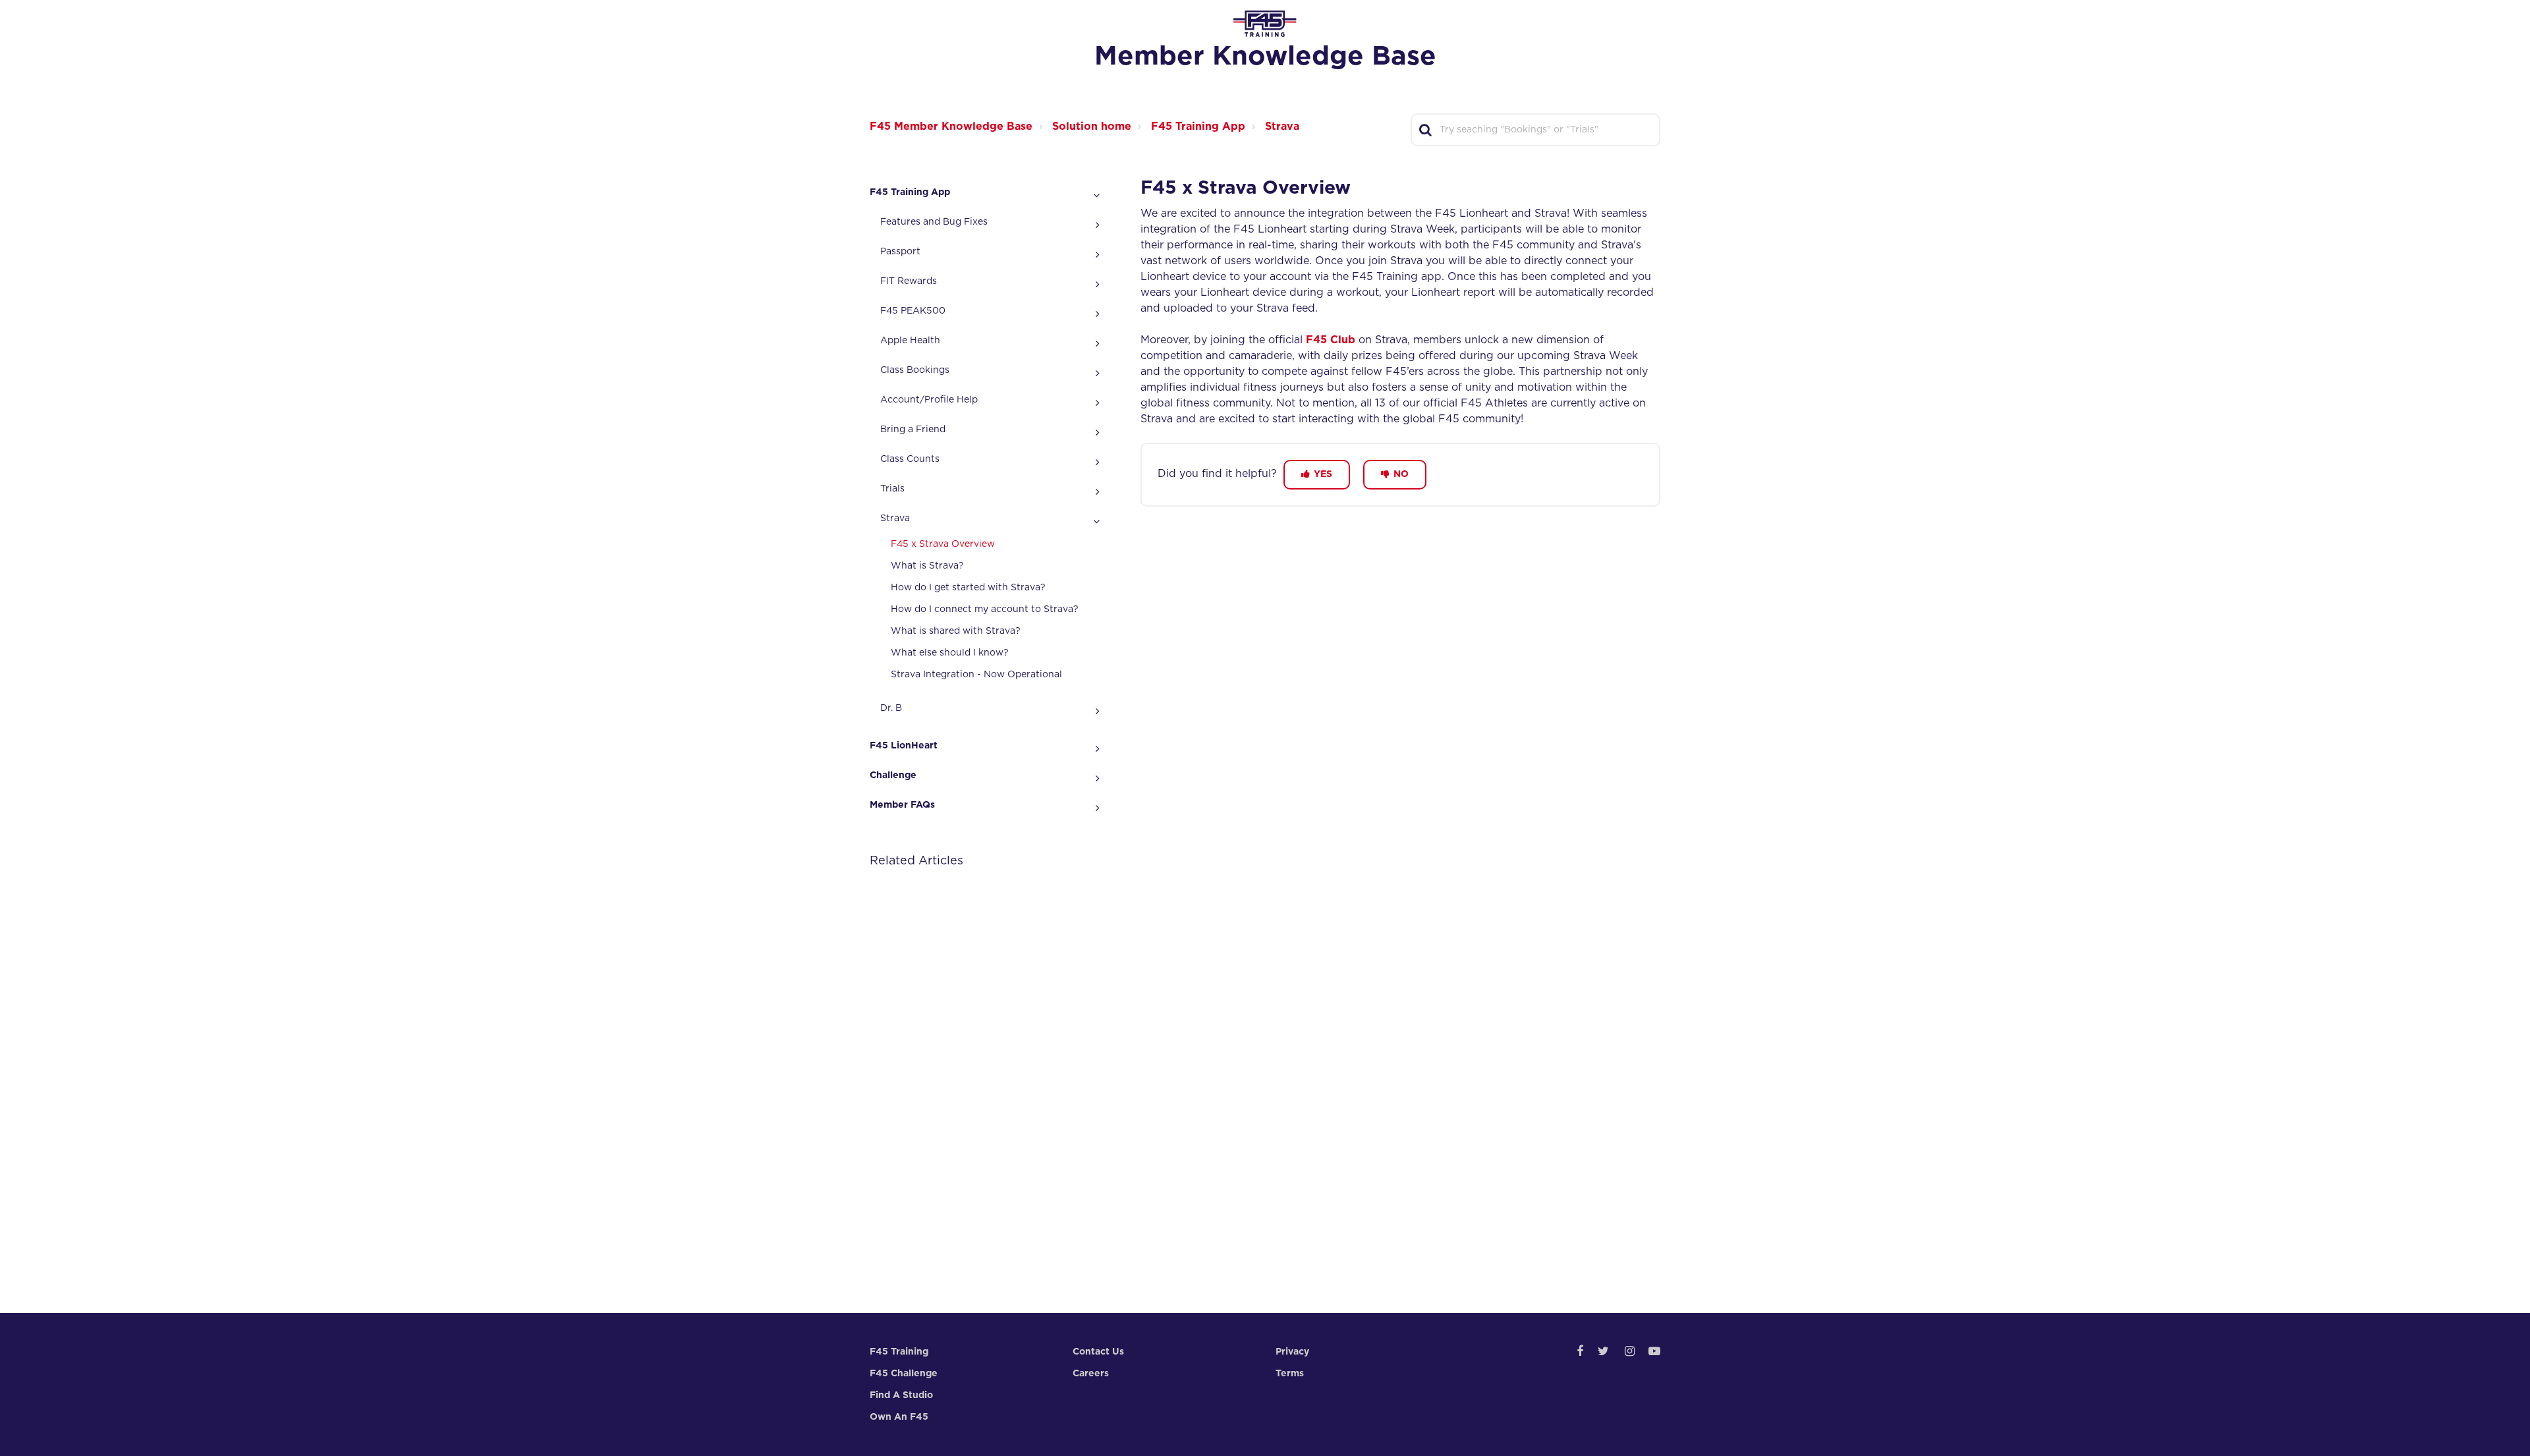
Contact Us (1098, 1352)
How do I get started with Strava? (968, 588)
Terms (1290, 1374)
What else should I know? (950, 653)
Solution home (1092, 126)
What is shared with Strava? (956, 631)
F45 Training (899, 1352)
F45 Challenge (904, 1374)
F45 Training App (1198, 126)
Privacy (1292, 1352)
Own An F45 (899, 1417)
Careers (1091, 1374)
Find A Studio (901, 1395)
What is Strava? (927, 566)
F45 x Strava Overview (943, 544)
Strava (1282, 126)
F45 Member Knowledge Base (951, 126)
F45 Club (1331, 340)
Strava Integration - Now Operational (976, 675)
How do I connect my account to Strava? (985, 609)
